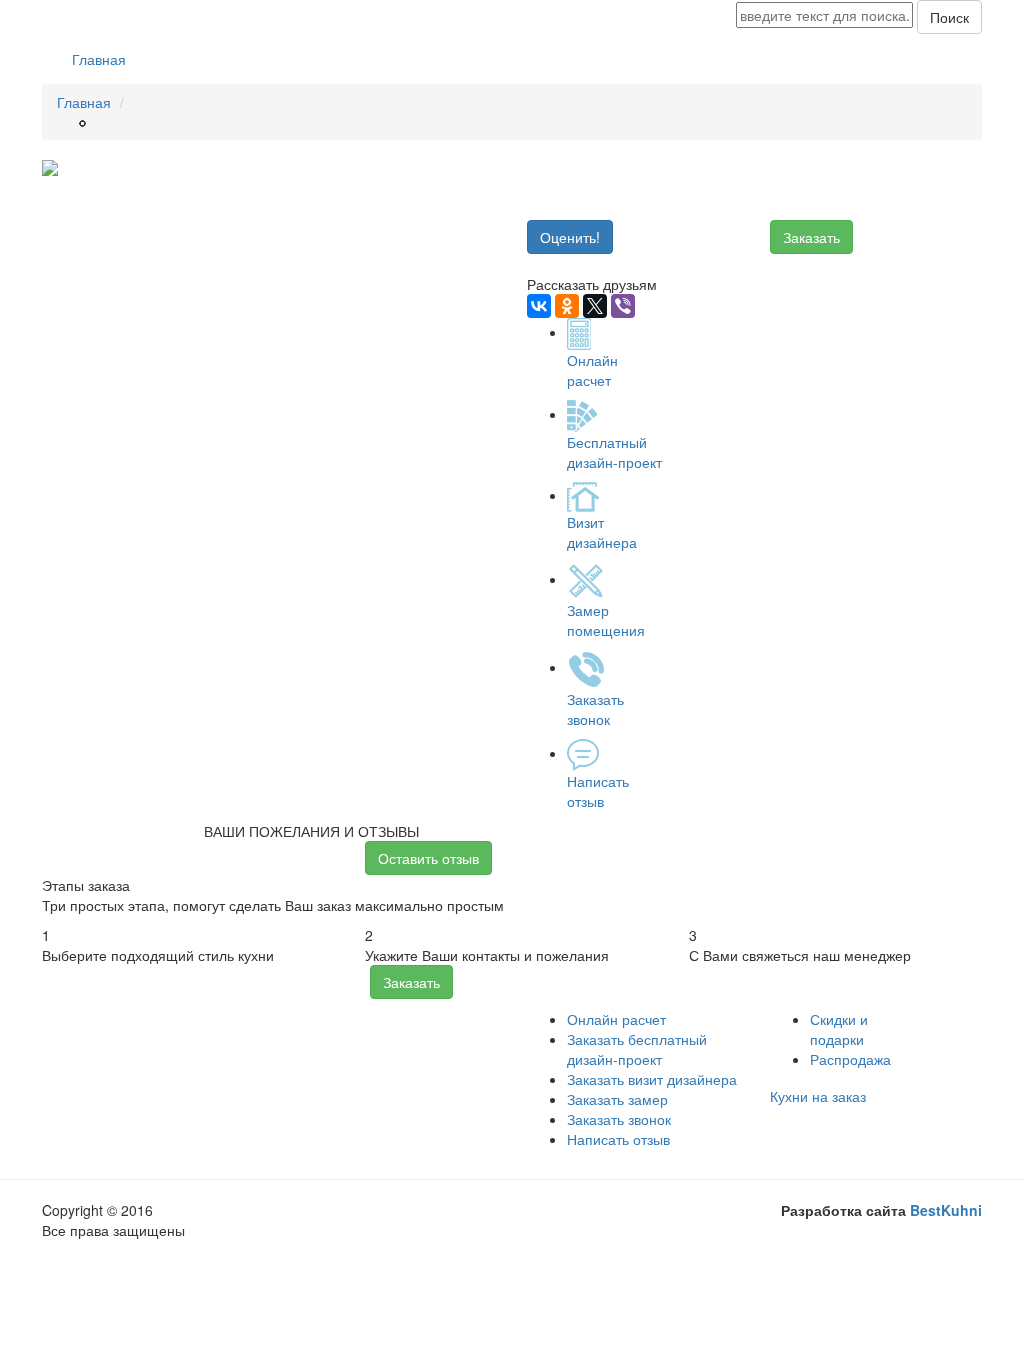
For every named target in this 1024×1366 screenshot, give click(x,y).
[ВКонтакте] (539, 306)
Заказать (811, 237)
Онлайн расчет (616, 1019)
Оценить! (570, 237)
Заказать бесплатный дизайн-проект (637, 1049)
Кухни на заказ (818, 1096)
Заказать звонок (619, 1119)
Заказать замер (617, 1099)
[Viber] (623, 306)
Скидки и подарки (839, 1029)
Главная (99, 59)
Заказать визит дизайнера (652, 1079)
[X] (595, 306)
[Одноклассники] (567, 306)
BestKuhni (946, 1210)
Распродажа (850, 1059)
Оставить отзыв (428, 858)
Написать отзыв (618, 1139)
